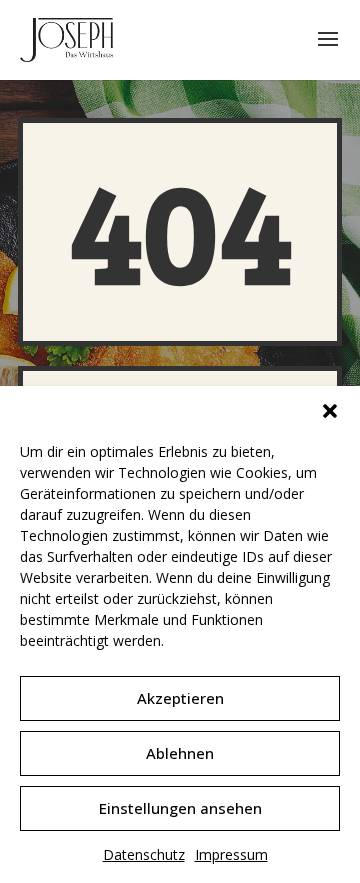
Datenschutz (144, 854)
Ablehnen (180, 753)
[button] (330, 411)
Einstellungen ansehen (180, 808)
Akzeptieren (180, 698)
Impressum (231, 854)
